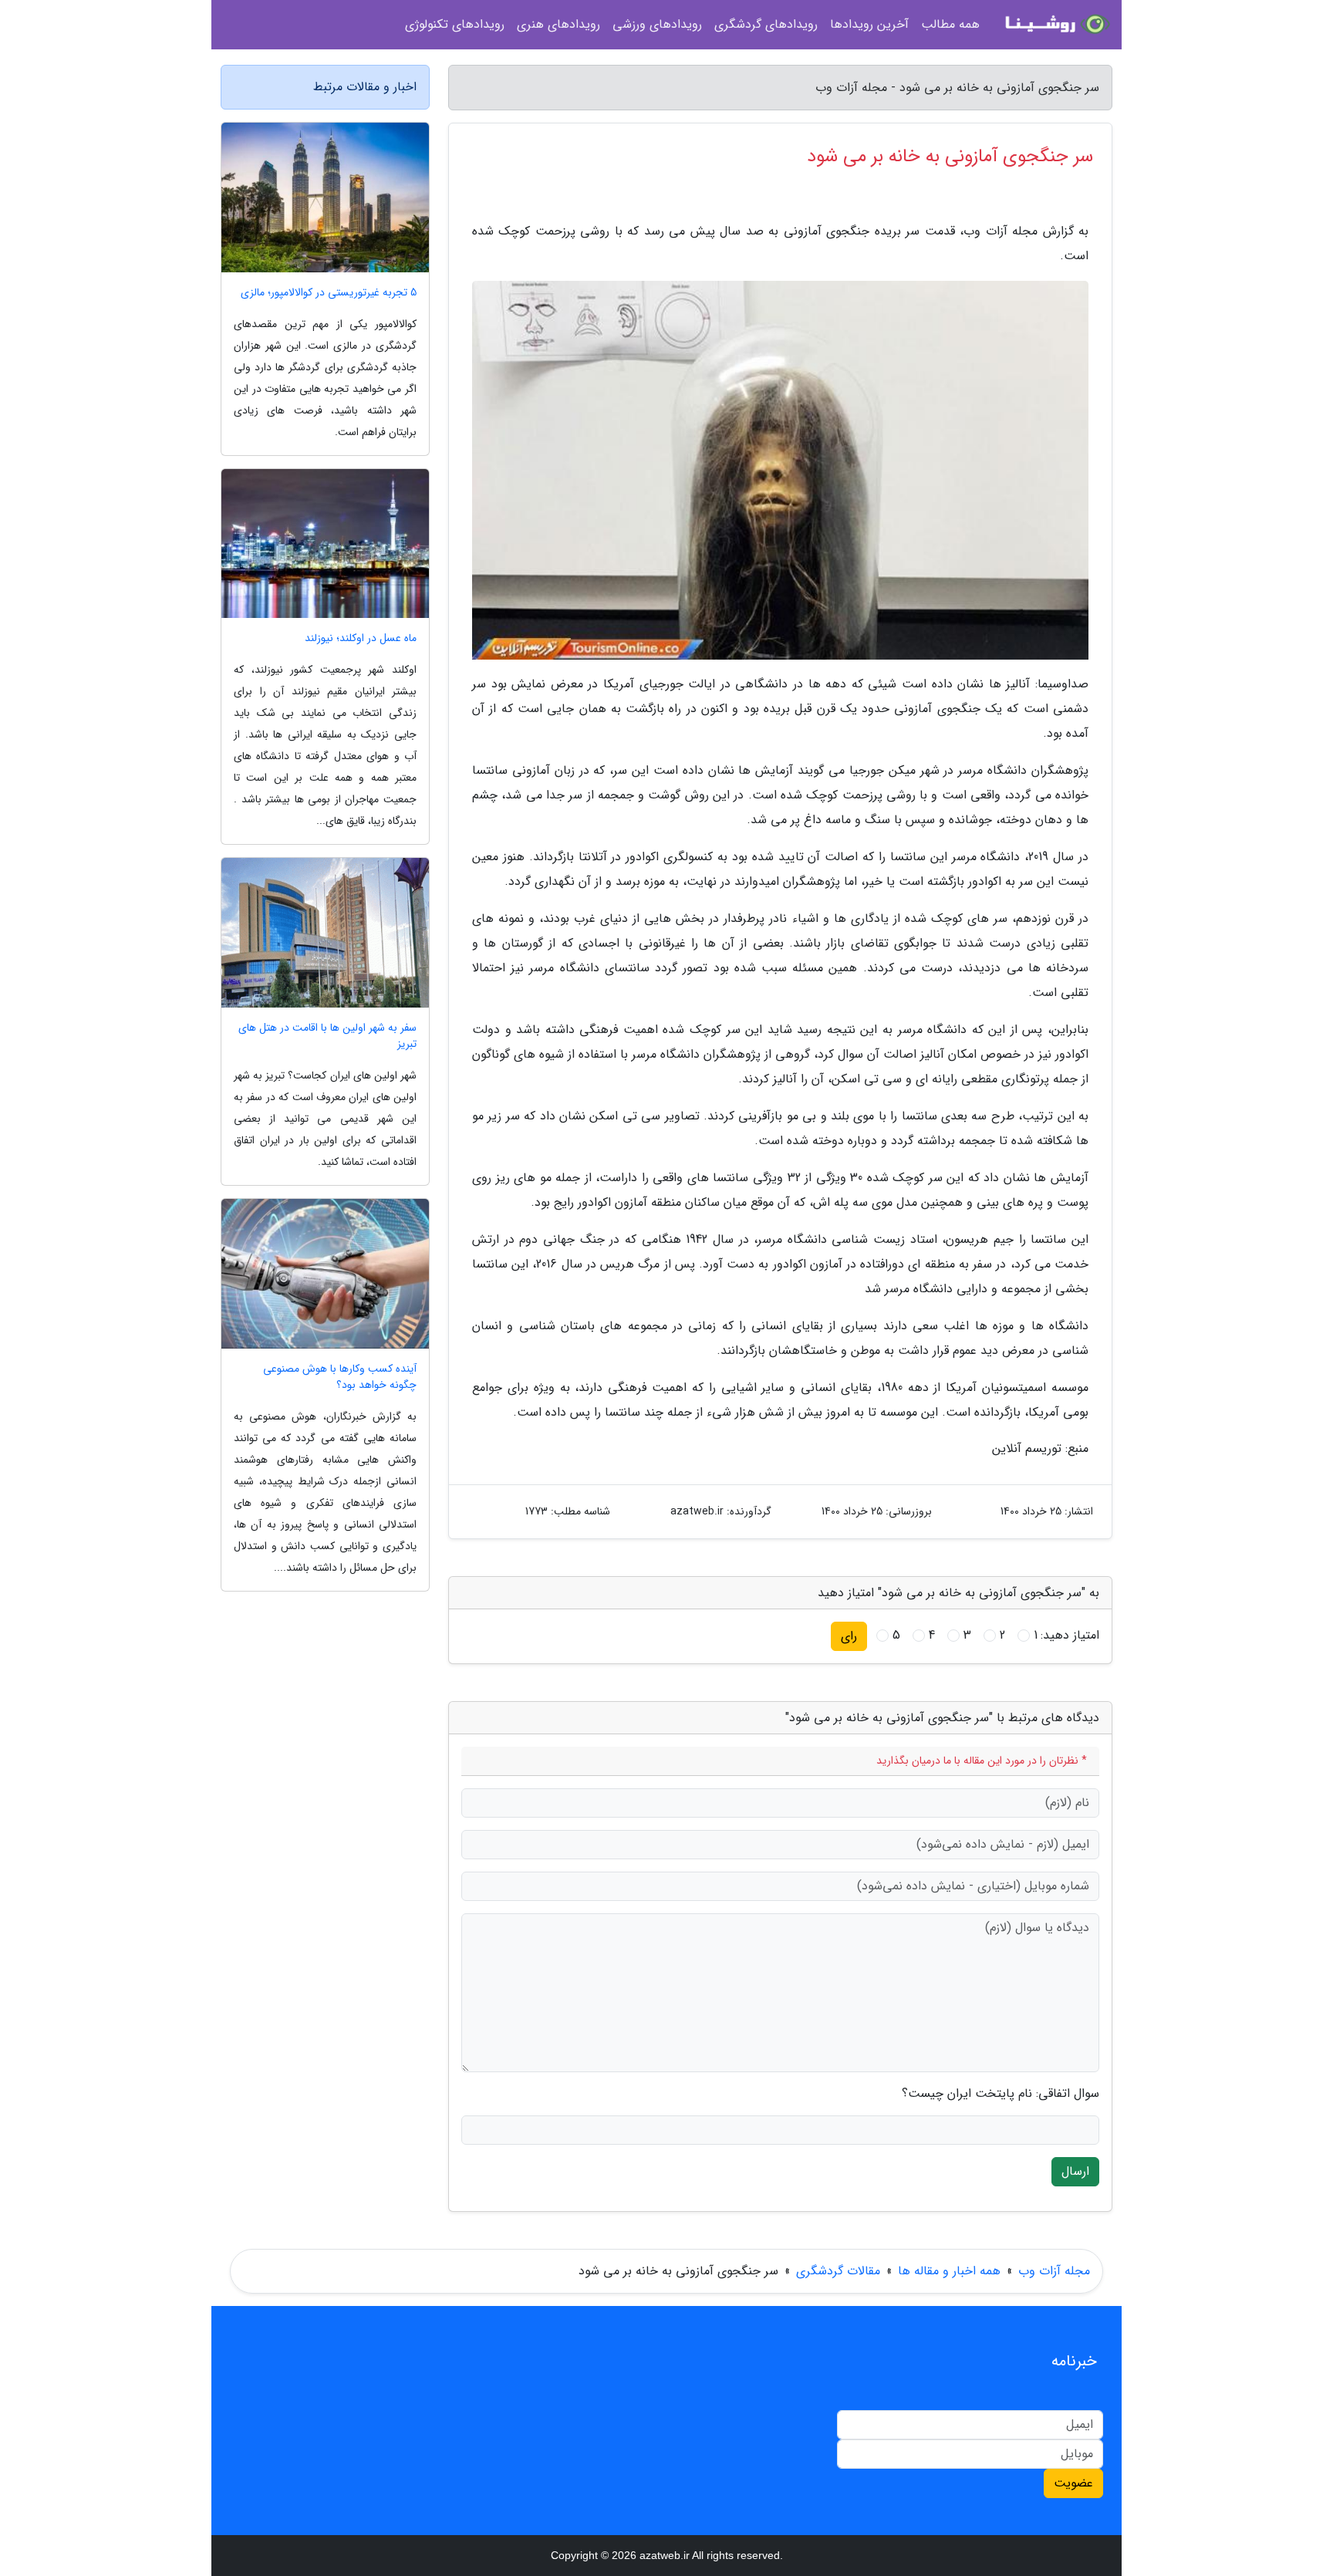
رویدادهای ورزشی (657, 24)
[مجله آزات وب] (1055, 25)
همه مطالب (950, 24)
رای (849, 1636)
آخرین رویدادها (869, 24)
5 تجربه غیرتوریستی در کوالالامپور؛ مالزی (329, 293)
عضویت (1073, 2483)
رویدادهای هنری (559, 24)
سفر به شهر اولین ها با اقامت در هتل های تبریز (327, 1036)
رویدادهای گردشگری (766, 24)
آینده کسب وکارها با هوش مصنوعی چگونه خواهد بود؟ (340, 1377)
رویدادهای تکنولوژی (455, 24)
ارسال (1075, 2171)
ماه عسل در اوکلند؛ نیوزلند (361, 638)
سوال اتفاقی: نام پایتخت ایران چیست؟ (1001, 2094)
